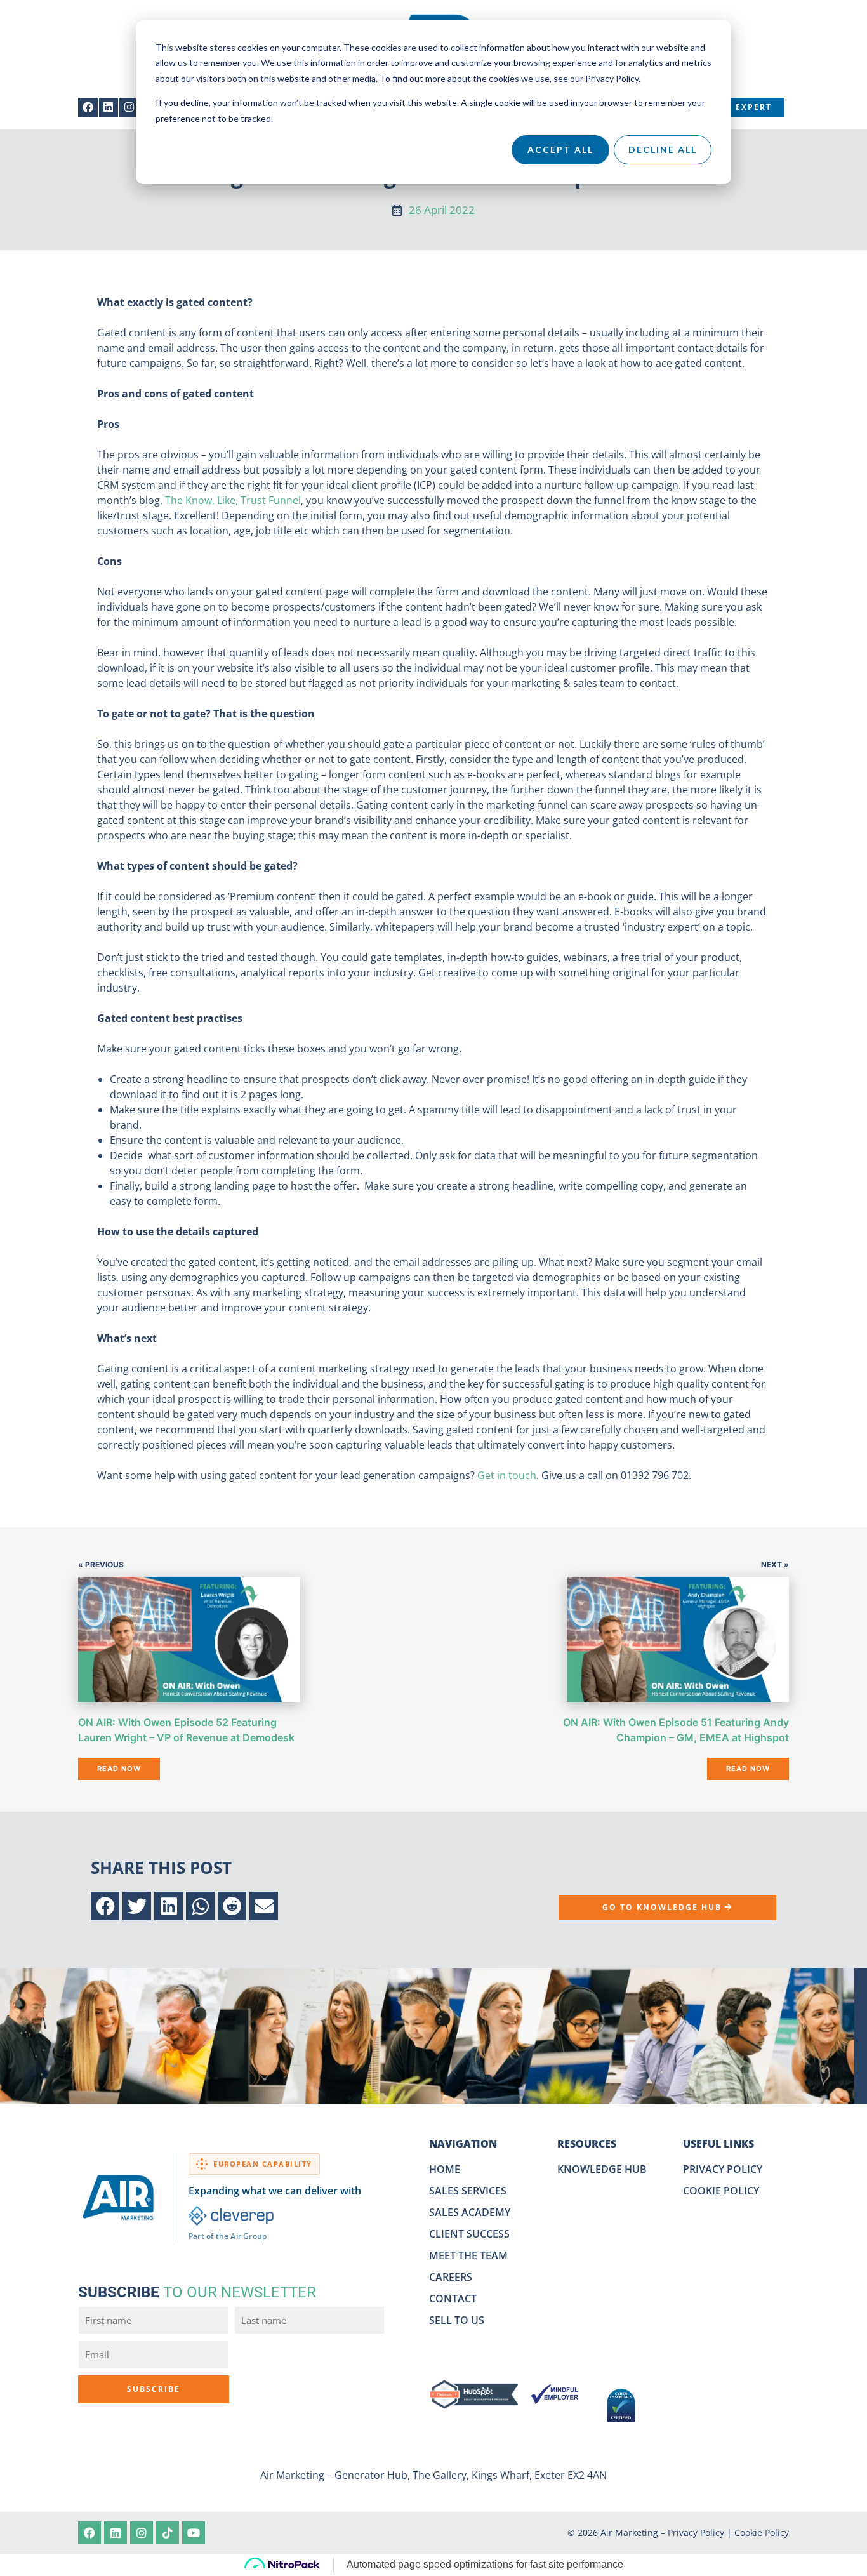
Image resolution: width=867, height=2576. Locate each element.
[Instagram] (129, 108)
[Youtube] (194, 2533)
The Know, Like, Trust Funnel (233, 500)
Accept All (560, 149)
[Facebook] (88, 108)
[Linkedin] (109, 108)
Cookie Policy (762, 2533)
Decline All (663, 149)
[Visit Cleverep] (231, 2216)
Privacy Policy (696, 2533)
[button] (105, 1906)
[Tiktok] (168, 2533)
